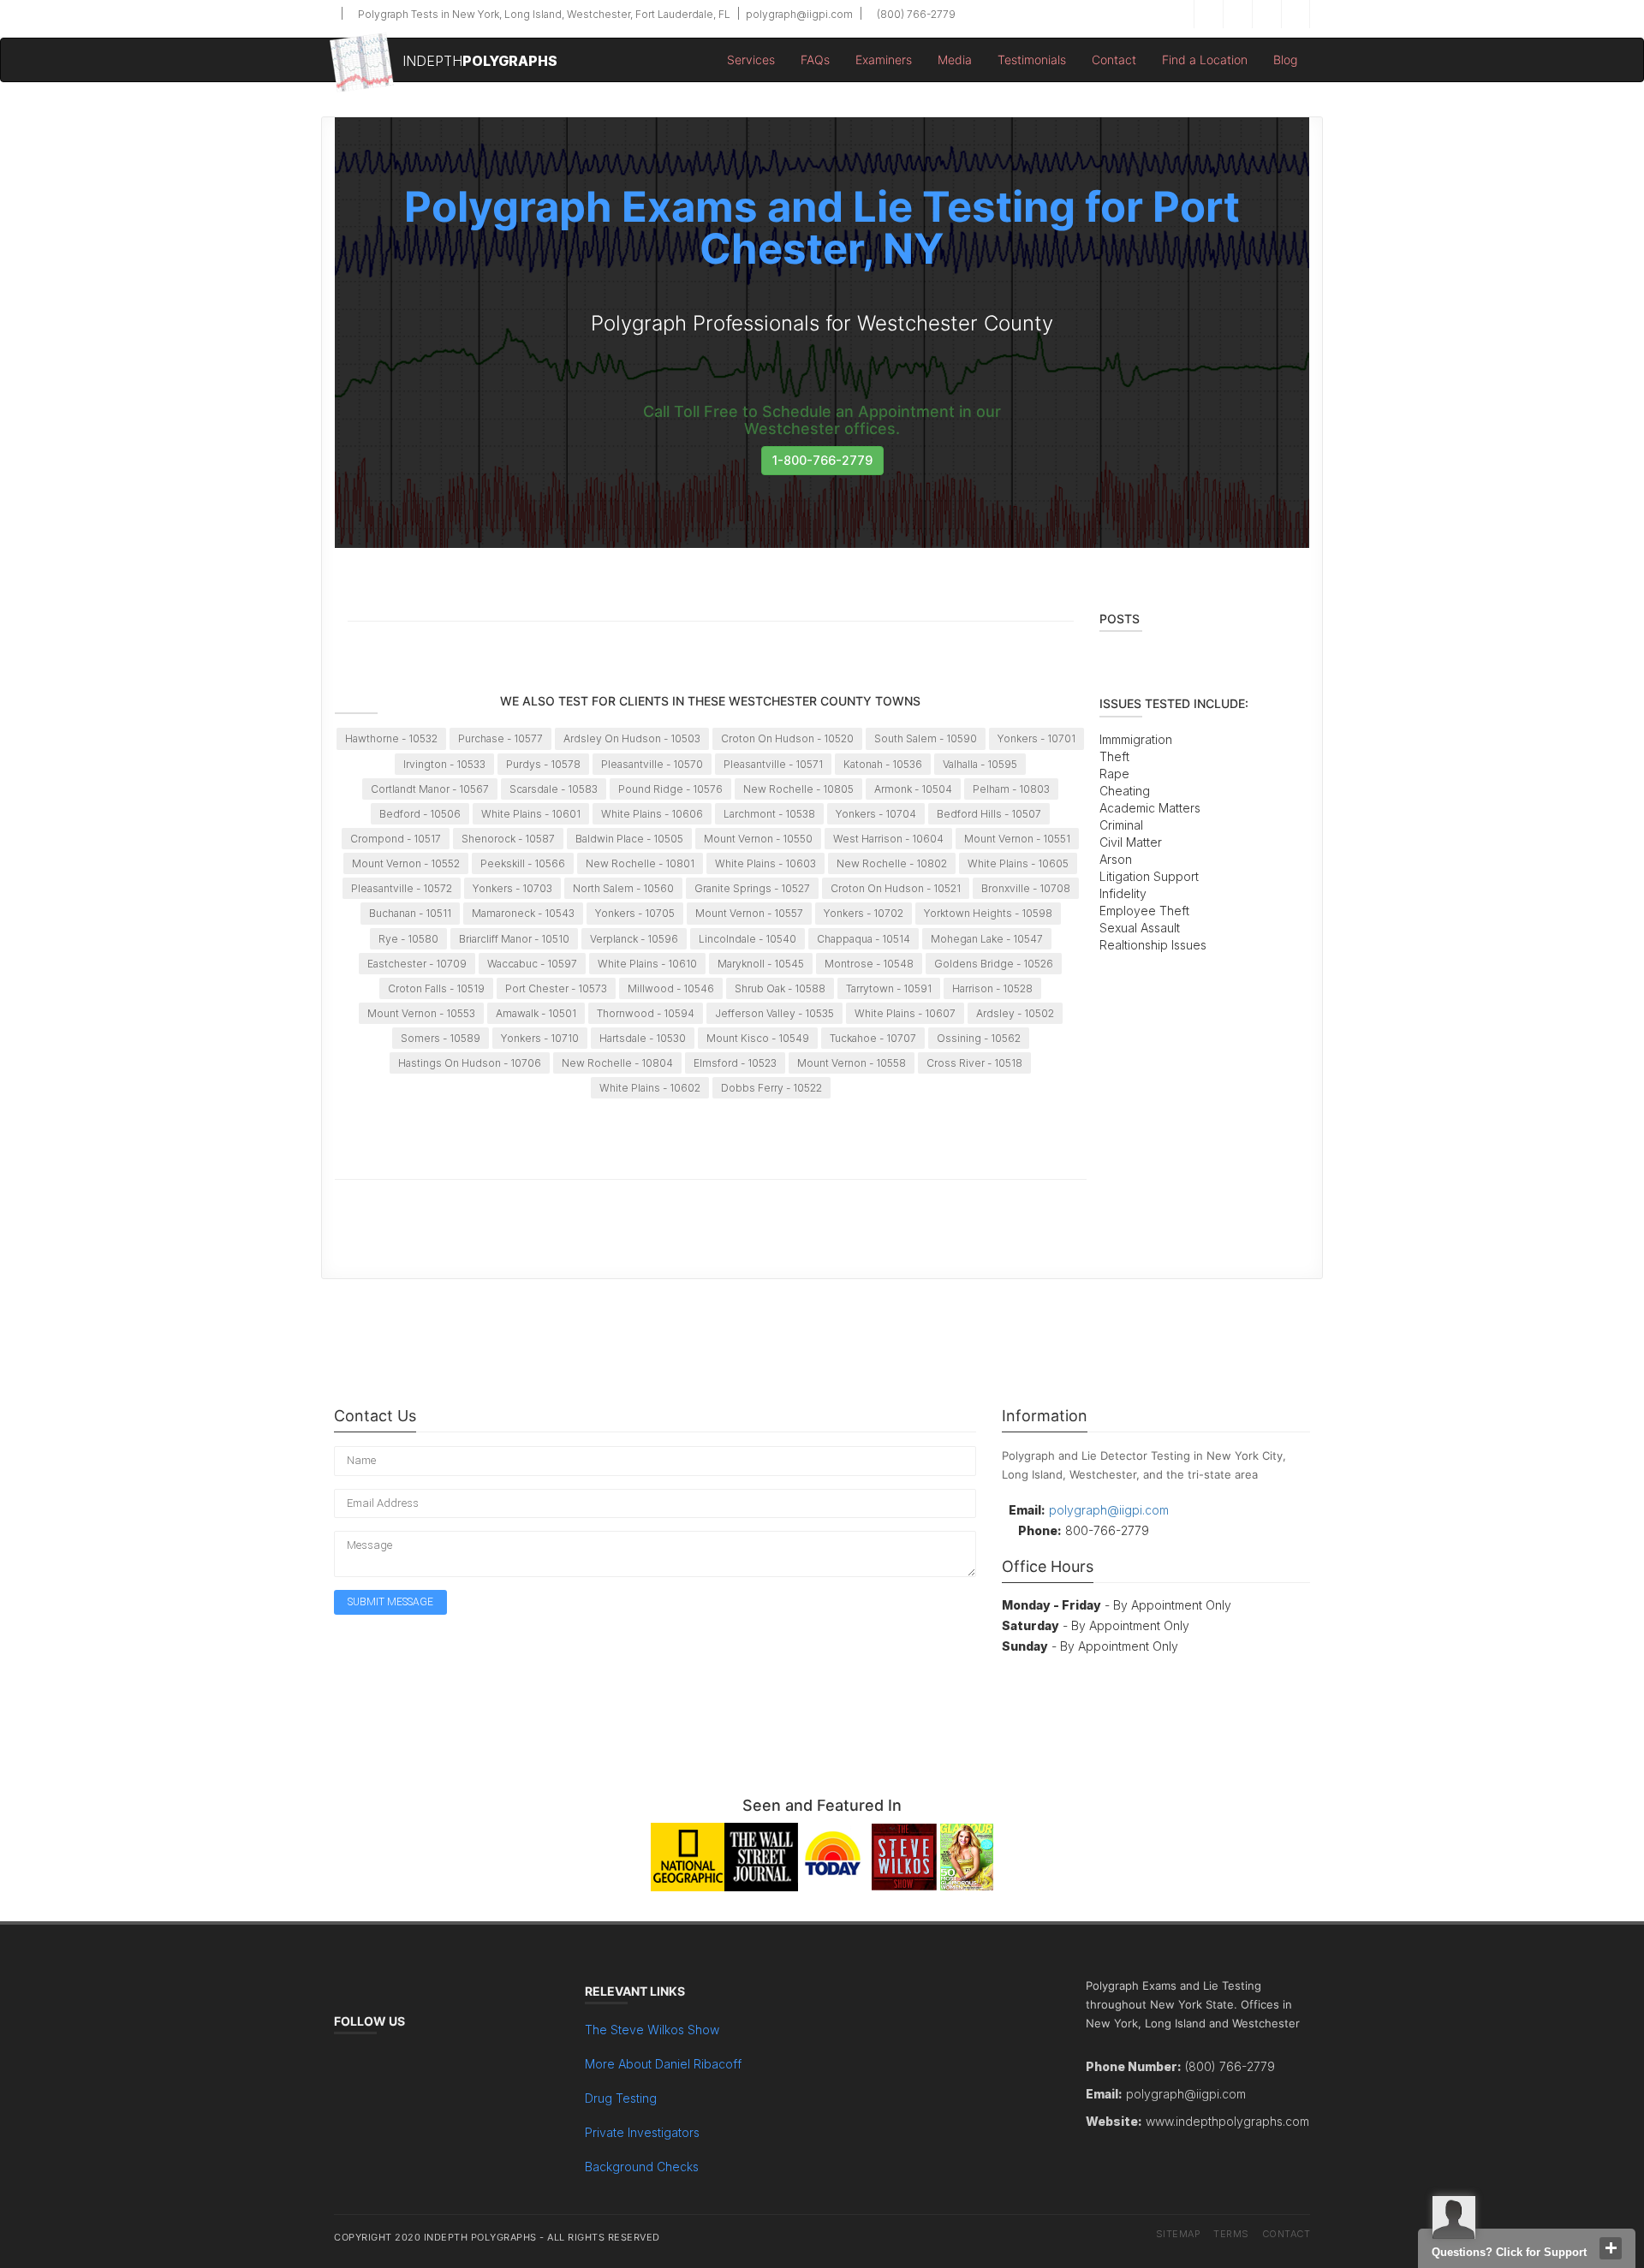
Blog (1285, 60)
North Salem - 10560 (623, 888)
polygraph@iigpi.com (798, 14)
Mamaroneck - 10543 (523, 913)
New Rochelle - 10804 (617, 1063)
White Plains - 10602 (650, 1088)
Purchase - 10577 (500, 738)
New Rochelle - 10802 (892, 863)
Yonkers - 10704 (876, 814)
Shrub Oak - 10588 (780, 988)
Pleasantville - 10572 (402, 888)
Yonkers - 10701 (1036, 738)
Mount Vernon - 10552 (406, 863)
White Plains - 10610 (647, 964)
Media (955, 60)
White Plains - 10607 (905, 1013)
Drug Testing (621, 2098)
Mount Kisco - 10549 (758, 1038)
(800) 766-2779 (915, 14)
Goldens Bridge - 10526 (994, 964)
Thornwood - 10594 (646, 1013)
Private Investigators (642, 2132)
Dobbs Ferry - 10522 (771, 1088)
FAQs (815, 60)
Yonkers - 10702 (864, 913)
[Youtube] (1296, 14)
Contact (1114, 60)
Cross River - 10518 (974, 1063)
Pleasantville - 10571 (773, 764)
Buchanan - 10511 (410, 913)
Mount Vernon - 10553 (421, 1013)
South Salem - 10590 (926, 738)
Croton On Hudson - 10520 (787, 738)
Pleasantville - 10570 (652, 764)
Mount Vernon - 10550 (758, 839)
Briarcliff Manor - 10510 (514, 939)
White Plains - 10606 (652, 814)
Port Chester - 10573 (556, 988)
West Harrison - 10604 (888, 839)
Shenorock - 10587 (508, 839)
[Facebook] (1208, 14)
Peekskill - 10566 (523, 863)
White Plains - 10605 (1018, 863)
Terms (1231, 2234)
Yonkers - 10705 (635, 913)
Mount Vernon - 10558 (852, 1063)
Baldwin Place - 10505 (629, 839)
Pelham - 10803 (1011, 789)
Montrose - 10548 (869, 964)
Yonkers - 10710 (540, 1038)
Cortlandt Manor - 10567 (430, 789)
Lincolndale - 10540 (748, 939)
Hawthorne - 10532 (391, 738)
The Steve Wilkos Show (652, 2030)
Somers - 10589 (441, 1038)
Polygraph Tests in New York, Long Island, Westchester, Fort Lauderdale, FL (543, 14)
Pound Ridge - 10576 (670, 789)
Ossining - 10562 (979, 1038)
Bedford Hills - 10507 (989, 814)
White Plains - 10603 (765, 863)
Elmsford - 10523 (735, 1063)
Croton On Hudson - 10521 (896, 888)
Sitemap (1179, 2234)
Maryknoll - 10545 (761, 964)
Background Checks (642, 2167)
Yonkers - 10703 (512, 888)
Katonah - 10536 (883, 764)
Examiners (884, 60)
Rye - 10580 (408, 939)
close (1611, 2248)
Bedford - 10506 (420, 814)
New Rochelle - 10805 (798, 789)
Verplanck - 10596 (634, 939)
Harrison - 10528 (992, 988)
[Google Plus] (1266, 14)
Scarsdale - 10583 (554, 789)
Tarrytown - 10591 (889, 988)
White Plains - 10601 (531, 814)
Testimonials (1032, 60)
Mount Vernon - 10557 (749, 913)
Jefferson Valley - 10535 (774, 1013)
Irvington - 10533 (444, 764)
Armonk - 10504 (913, 789)
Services (751, 60)
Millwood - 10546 (671, 988)
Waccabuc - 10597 (532, 964)
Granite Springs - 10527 (752, 888)
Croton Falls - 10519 (436, 988)
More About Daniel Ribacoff (663, 2064)
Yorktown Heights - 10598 (988, 913)
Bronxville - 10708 (1026, 888)
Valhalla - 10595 (980, 764)
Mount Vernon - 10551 (1017, 839)
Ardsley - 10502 (1015, 1013)
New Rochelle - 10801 (640, 863)
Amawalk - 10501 (536, 1013)
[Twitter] (1237, 14)
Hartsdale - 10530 (643, 1038)
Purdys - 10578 (543, 764)
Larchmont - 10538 (769, 814)
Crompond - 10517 (396, 839)
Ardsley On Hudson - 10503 (632, 738)
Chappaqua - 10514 (864, 939)
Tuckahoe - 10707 (873, 1038)
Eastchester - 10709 (417, 964)
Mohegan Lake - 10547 (987, 939)
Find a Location (1205, 60)
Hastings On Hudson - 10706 (470, 1063)
